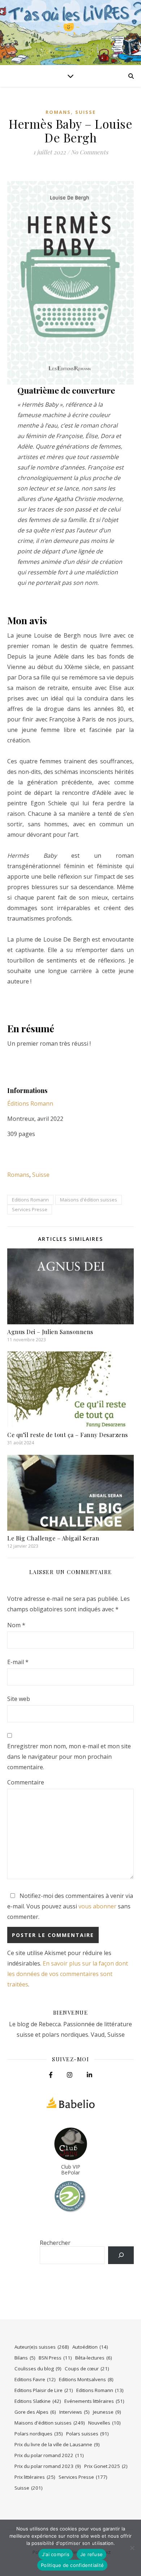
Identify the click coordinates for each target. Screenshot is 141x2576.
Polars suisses (87, 2434)
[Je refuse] (132, 2548)
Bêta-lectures (94, 2358)
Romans (58, 112)
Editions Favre (35, 2379)
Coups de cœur (87, 2369)
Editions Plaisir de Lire (44, 2390)
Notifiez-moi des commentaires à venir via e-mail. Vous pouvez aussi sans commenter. (70, 1906)
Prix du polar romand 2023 (48, 2466)
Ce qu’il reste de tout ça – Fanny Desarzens (68, 1435)
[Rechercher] (121, 2255)
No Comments (89, 152)
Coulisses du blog (38, 2369)
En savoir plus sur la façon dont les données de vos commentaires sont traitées (68, 1974)
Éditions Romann (30, 1103)
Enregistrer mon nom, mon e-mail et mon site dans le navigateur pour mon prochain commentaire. (69, 1757)
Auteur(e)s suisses (42, 2347)
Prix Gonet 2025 (106, 2466)
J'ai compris (56, 2554)
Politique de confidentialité (72, 2565)
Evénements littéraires (94, 2401)
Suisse (86, 112)
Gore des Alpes (35, 2412)
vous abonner (97, 1906)
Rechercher (55, 2243)
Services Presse (30, 1209)
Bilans (25, 2358)
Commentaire (26, 1782)
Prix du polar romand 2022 (49, 2455)
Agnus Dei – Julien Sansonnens (50, 1332)
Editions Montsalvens (86, 2379)
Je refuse (91, 2554)
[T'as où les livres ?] (70, 33)
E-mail (18, 1662)
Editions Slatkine (38, 2401)
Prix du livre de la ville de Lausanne (57, 2444)
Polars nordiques (39, 2434)
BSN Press (55, 2358)
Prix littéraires (35, 2477)
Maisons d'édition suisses (89, 1200)
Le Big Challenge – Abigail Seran (53, 1538)
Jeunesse (107, 2412)
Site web (19, 1699)
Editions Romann (30, 1200)
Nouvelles (104, 2423)
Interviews (74, 2412)
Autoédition (90, 2347)
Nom (16, 1625)
